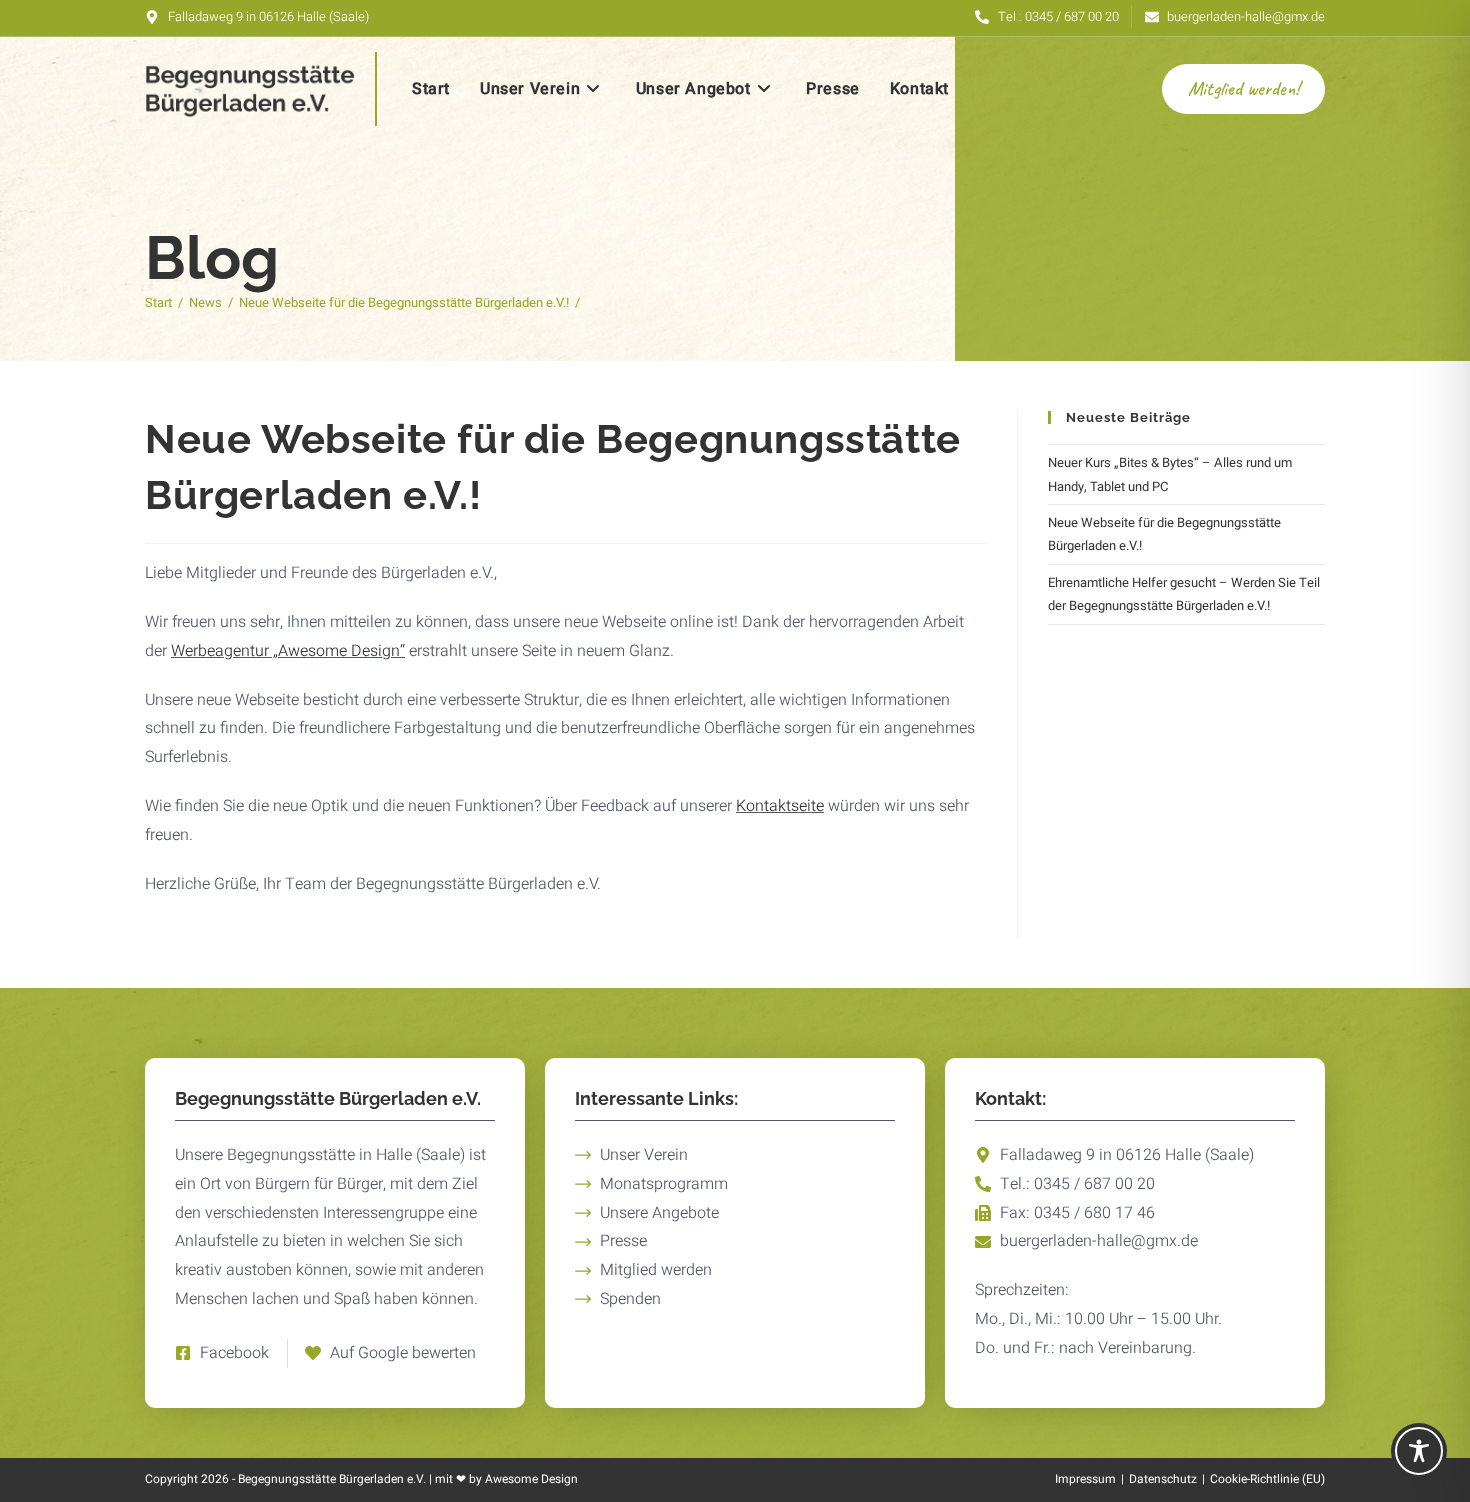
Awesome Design (531, 1479)
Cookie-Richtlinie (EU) (1267, 1479)
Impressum (1085, 1479)
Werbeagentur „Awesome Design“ (288, 651)
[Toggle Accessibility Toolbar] (1419, 1451)
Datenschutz (1163, 1479)
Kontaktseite (780, 806)
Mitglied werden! (1243, 88)
